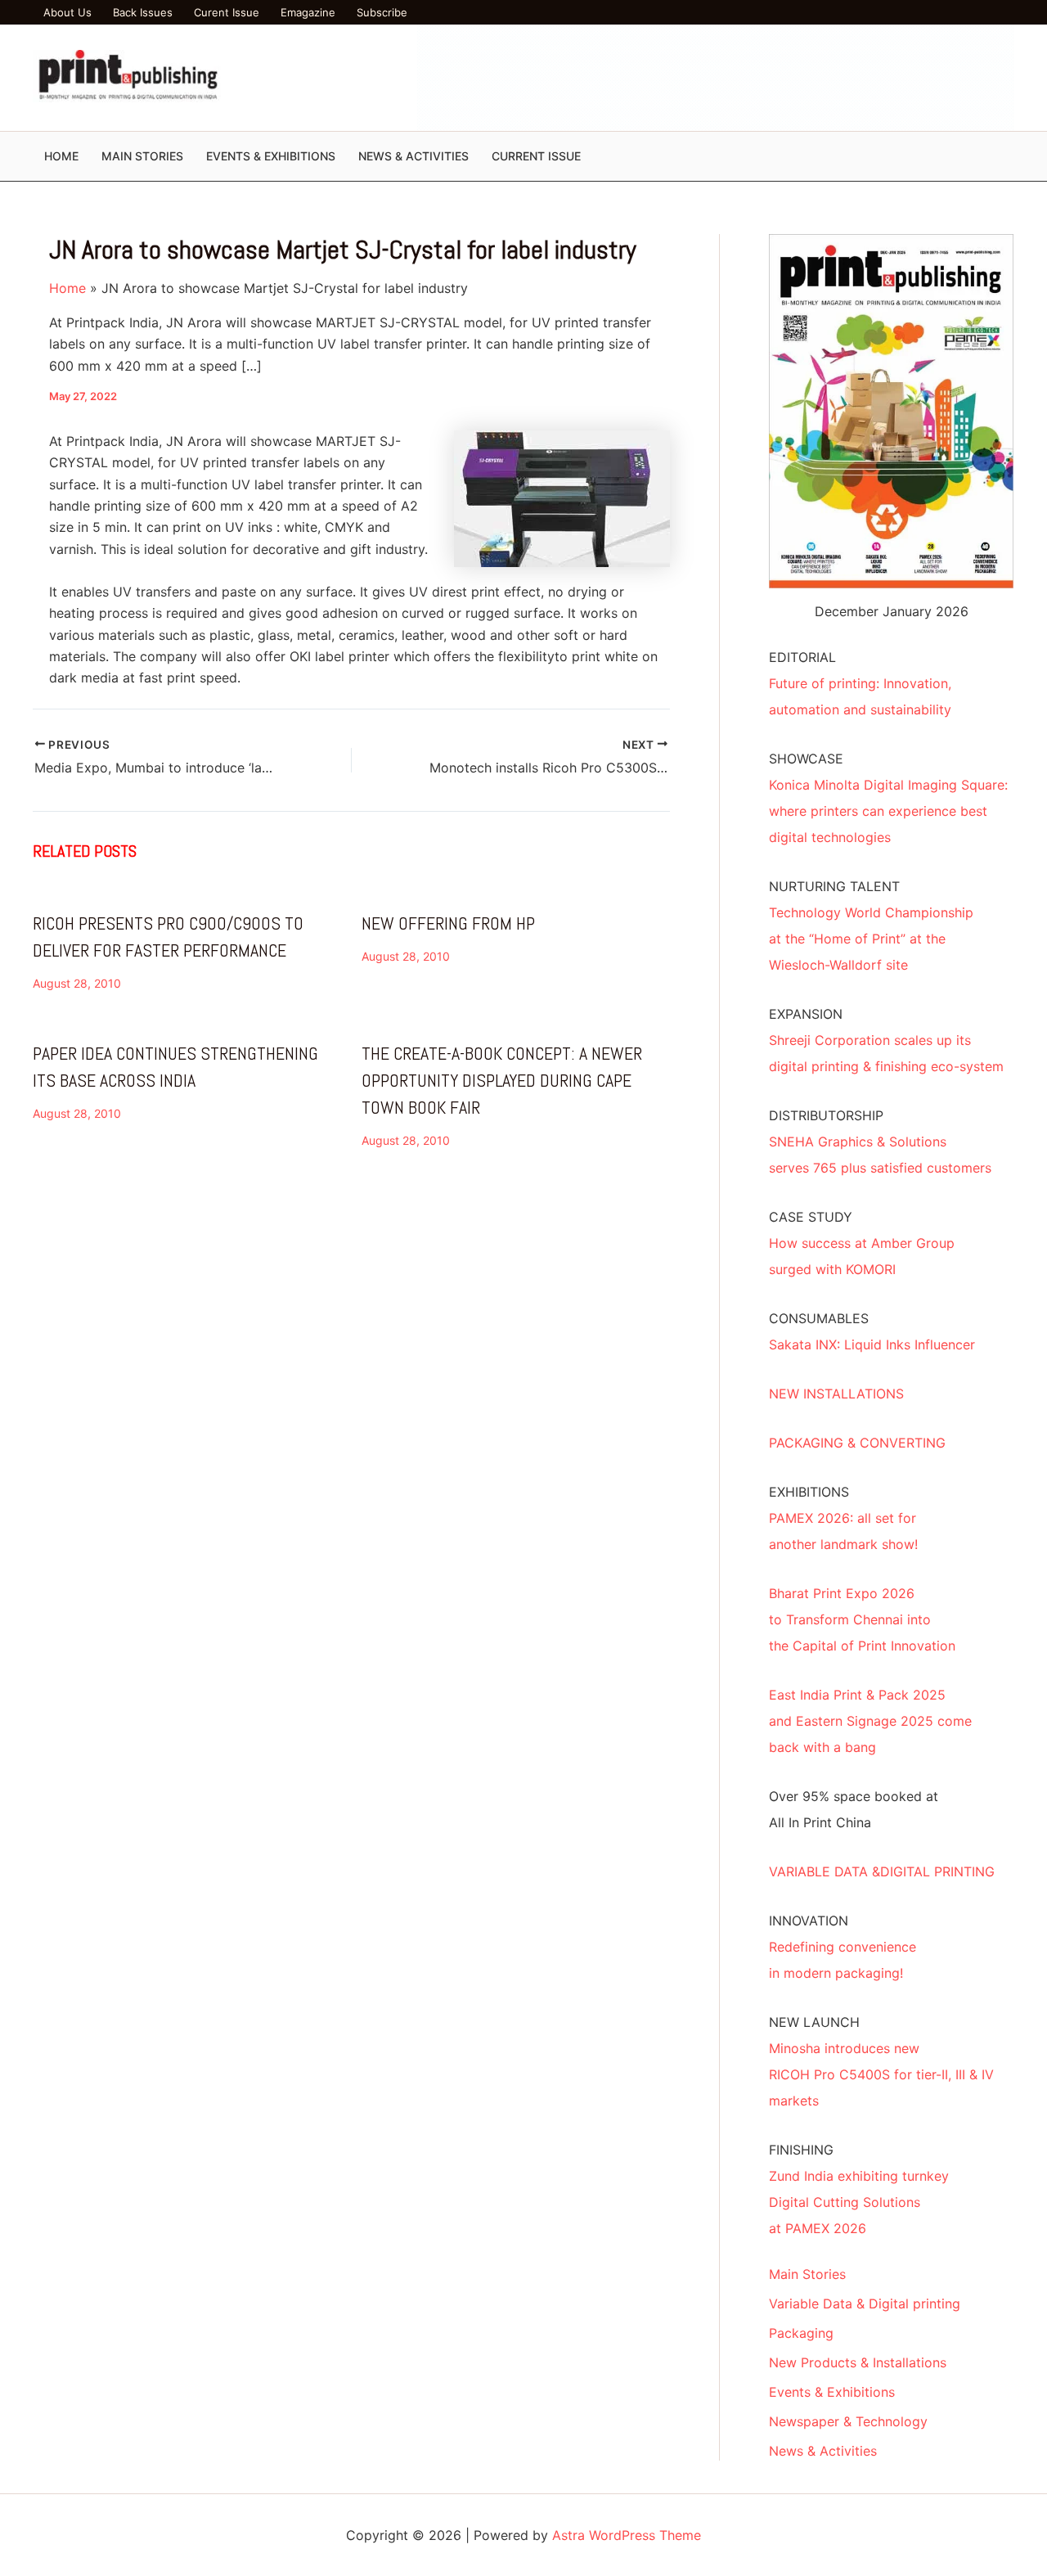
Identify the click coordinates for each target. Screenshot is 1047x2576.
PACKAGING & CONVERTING (857, 1443)
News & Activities (823, 2451)
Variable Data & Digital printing (865, 2304)
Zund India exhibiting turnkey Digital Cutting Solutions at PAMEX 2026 (859, 2202)
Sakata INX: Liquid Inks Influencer (872, 1344)
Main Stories (807, 2274)
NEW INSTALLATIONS (836, 1394)
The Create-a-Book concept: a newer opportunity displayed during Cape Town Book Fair (502, 1080)
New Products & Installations (858, 2362)
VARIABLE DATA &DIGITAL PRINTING (882, 1871)
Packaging (801, 2333)
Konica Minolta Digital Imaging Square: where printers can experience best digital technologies (888, 811)
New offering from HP (448, 923)
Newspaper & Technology (848, 2421)
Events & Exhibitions (832, 2392)
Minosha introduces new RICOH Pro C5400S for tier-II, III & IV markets (881, 2074)
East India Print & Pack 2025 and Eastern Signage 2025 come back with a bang (870, 1721)
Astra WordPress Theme (627, 2535)
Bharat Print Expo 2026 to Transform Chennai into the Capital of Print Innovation (862, 1619)
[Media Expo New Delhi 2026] (716, 77)
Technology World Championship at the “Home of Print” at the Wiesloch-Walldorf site (871, 939)
